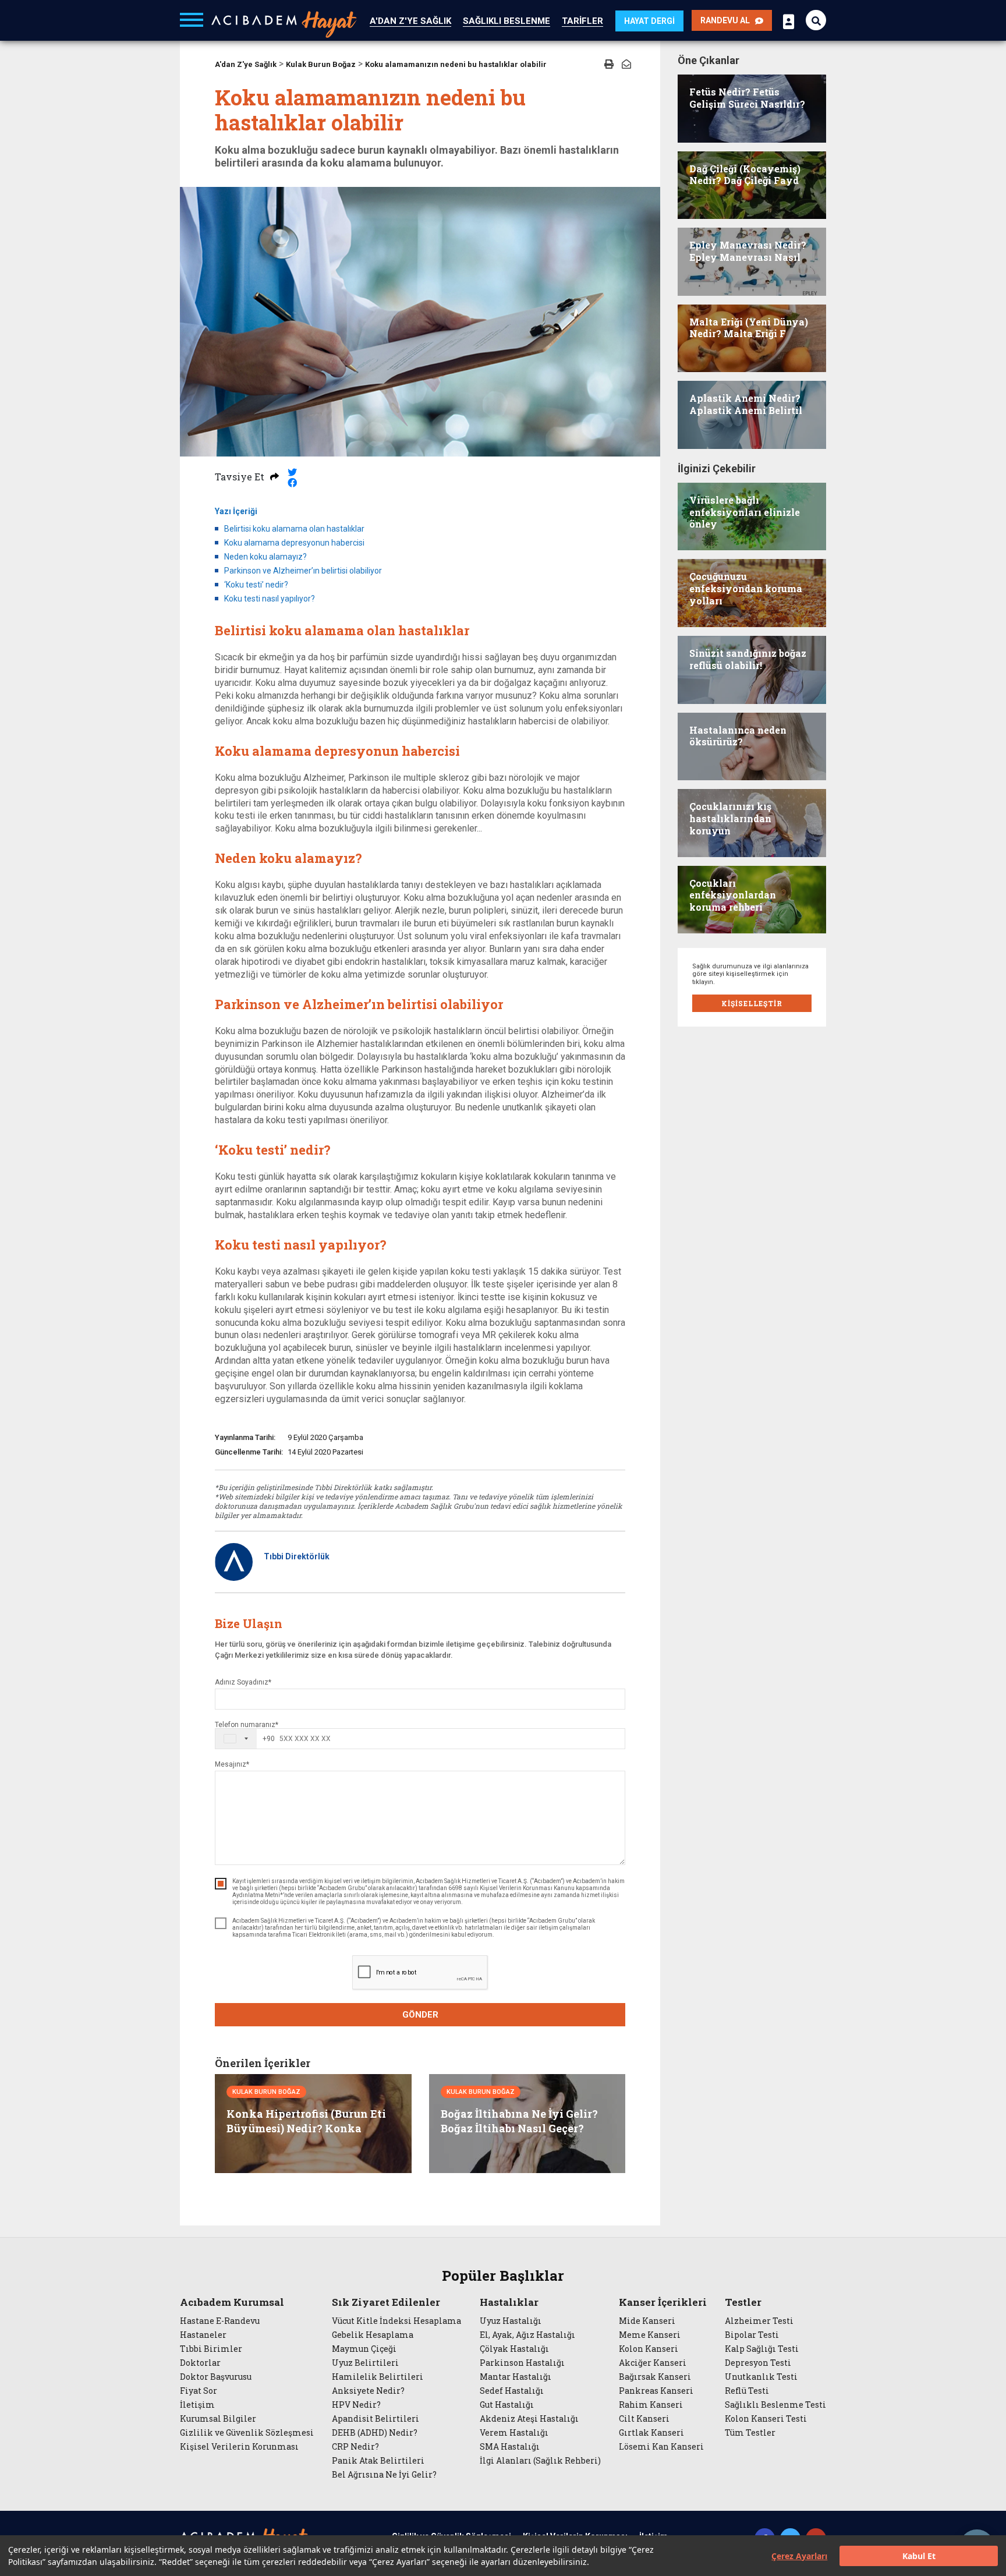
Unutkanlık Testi (761, 2377)
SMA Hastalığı (510, 2447)
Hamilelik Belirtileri (378, 2377)
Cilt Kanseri (644, 2419)
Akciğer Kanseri (653, 2363)
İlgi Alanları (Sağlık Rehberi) (540, 2461)
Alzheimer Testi (759, 2321)
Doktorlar (200, 2363)
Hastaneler (203, 2335)
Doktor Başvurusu (216, 2377)
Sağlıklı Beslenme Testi (775, 2405)
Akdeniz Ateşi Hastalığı (529, 2419)
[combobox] (245, 1739)
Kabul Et (919, 2556)
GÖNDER (420, 2015)
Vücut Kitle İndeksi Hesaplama (396, 2321)
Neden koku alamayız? (265, 557)
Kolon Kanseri (649, 2349)
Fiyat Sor (199, 2391)
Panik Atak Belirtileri (378, 2461)
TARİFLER (582, 21)
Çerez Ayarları (799, 2556)
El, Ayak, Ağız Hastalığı (527, 2335)
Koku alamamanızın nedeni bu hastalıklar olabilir (456, 64)
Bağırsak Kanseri (655, 2377)
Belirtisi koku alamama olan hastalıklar (294, 529)
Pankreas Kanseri (656, 2391)
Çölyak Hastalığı (514, 2349)
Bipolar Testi (752, 2335)
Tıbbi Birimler (211, 2349)
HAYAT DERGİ (649, 21)
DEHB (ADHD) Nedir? (375, 2433)
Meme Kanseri (650, 2335)
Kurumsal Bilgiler (218, 2419)
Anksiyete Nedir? (368, 2391)
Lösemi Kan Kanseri (661, 2447)
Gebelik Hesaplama (373, 2335)
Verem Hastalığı (514, 2433)
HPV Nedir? (356, 2405)
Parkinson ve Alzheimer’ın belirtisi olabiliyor (303, 571)
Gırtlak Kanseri (651, 2433)
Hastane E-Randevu (220, 2321)
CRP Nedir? (355, 2447)
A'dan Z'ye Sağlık (246, 64)
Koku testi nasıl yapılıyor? (270, 599)
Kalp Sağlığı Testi (762, 2349)
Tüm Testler (750, 2433)
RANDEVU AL (728, 20)
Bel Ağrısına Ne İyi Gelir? (384, 2475)
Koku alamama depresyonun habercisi (294, 543)
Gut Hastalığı (507, 2405)
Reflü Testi (747, 2391)
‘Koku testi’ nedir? (256, 585)
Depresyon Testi (758, 2363)
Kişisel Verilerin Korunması (239, 2447)
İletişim (197, 2405)
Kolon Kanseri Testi (766, 2419)
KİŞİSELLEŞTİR (752, 1003)
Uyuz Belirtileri (365, 2363)
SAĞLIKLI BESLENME (506, 21)
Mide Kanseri (647, 2321)
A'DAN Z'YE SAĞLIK (410, 21)
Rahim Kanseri (651, 2405)
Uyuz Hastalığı (511, 2321)
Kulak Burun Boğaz (321, 64)
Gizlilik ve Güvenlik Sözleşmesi (247, 2433)
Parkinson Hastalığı (522, 2363)
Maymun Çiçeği (364, 2349)
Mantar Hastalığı (516, 2377)
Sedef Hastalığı (512, 2391)
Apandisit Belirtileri (376, 2419)
